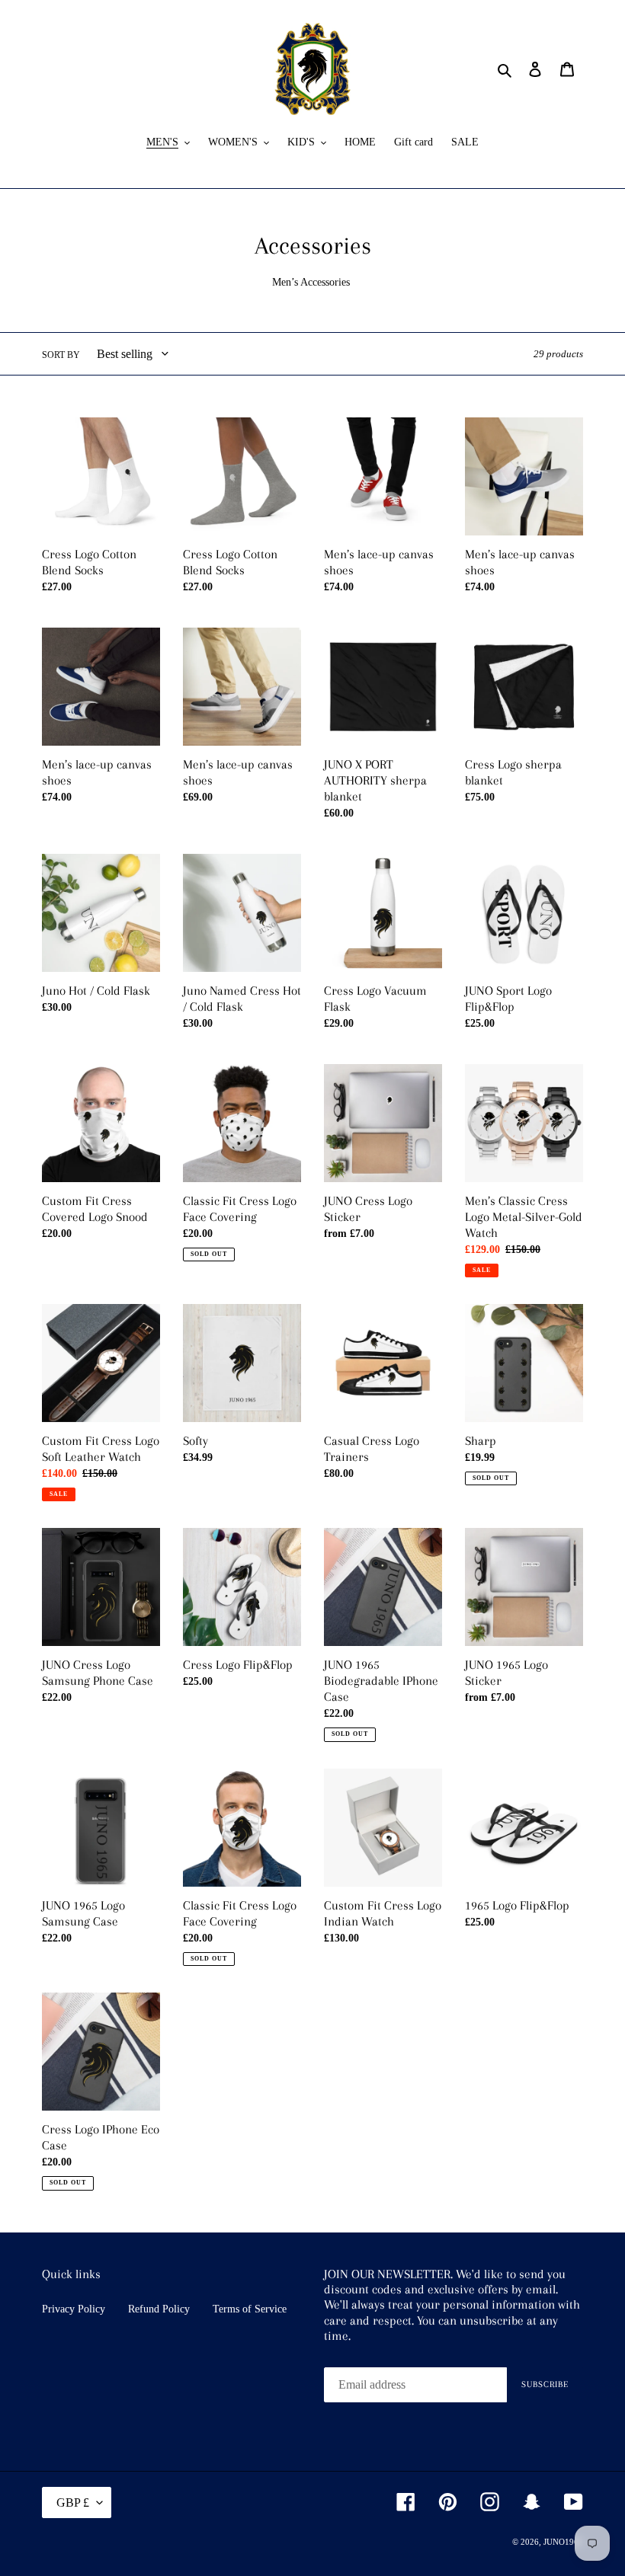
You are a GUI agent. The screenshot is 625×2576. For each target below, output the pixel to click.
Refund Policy (159, 2309)
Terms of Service (250, 2309)
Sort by (61, 355)
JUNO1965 (563, 2542)
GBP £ (73, 2502)
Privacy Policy (74, 2309)
